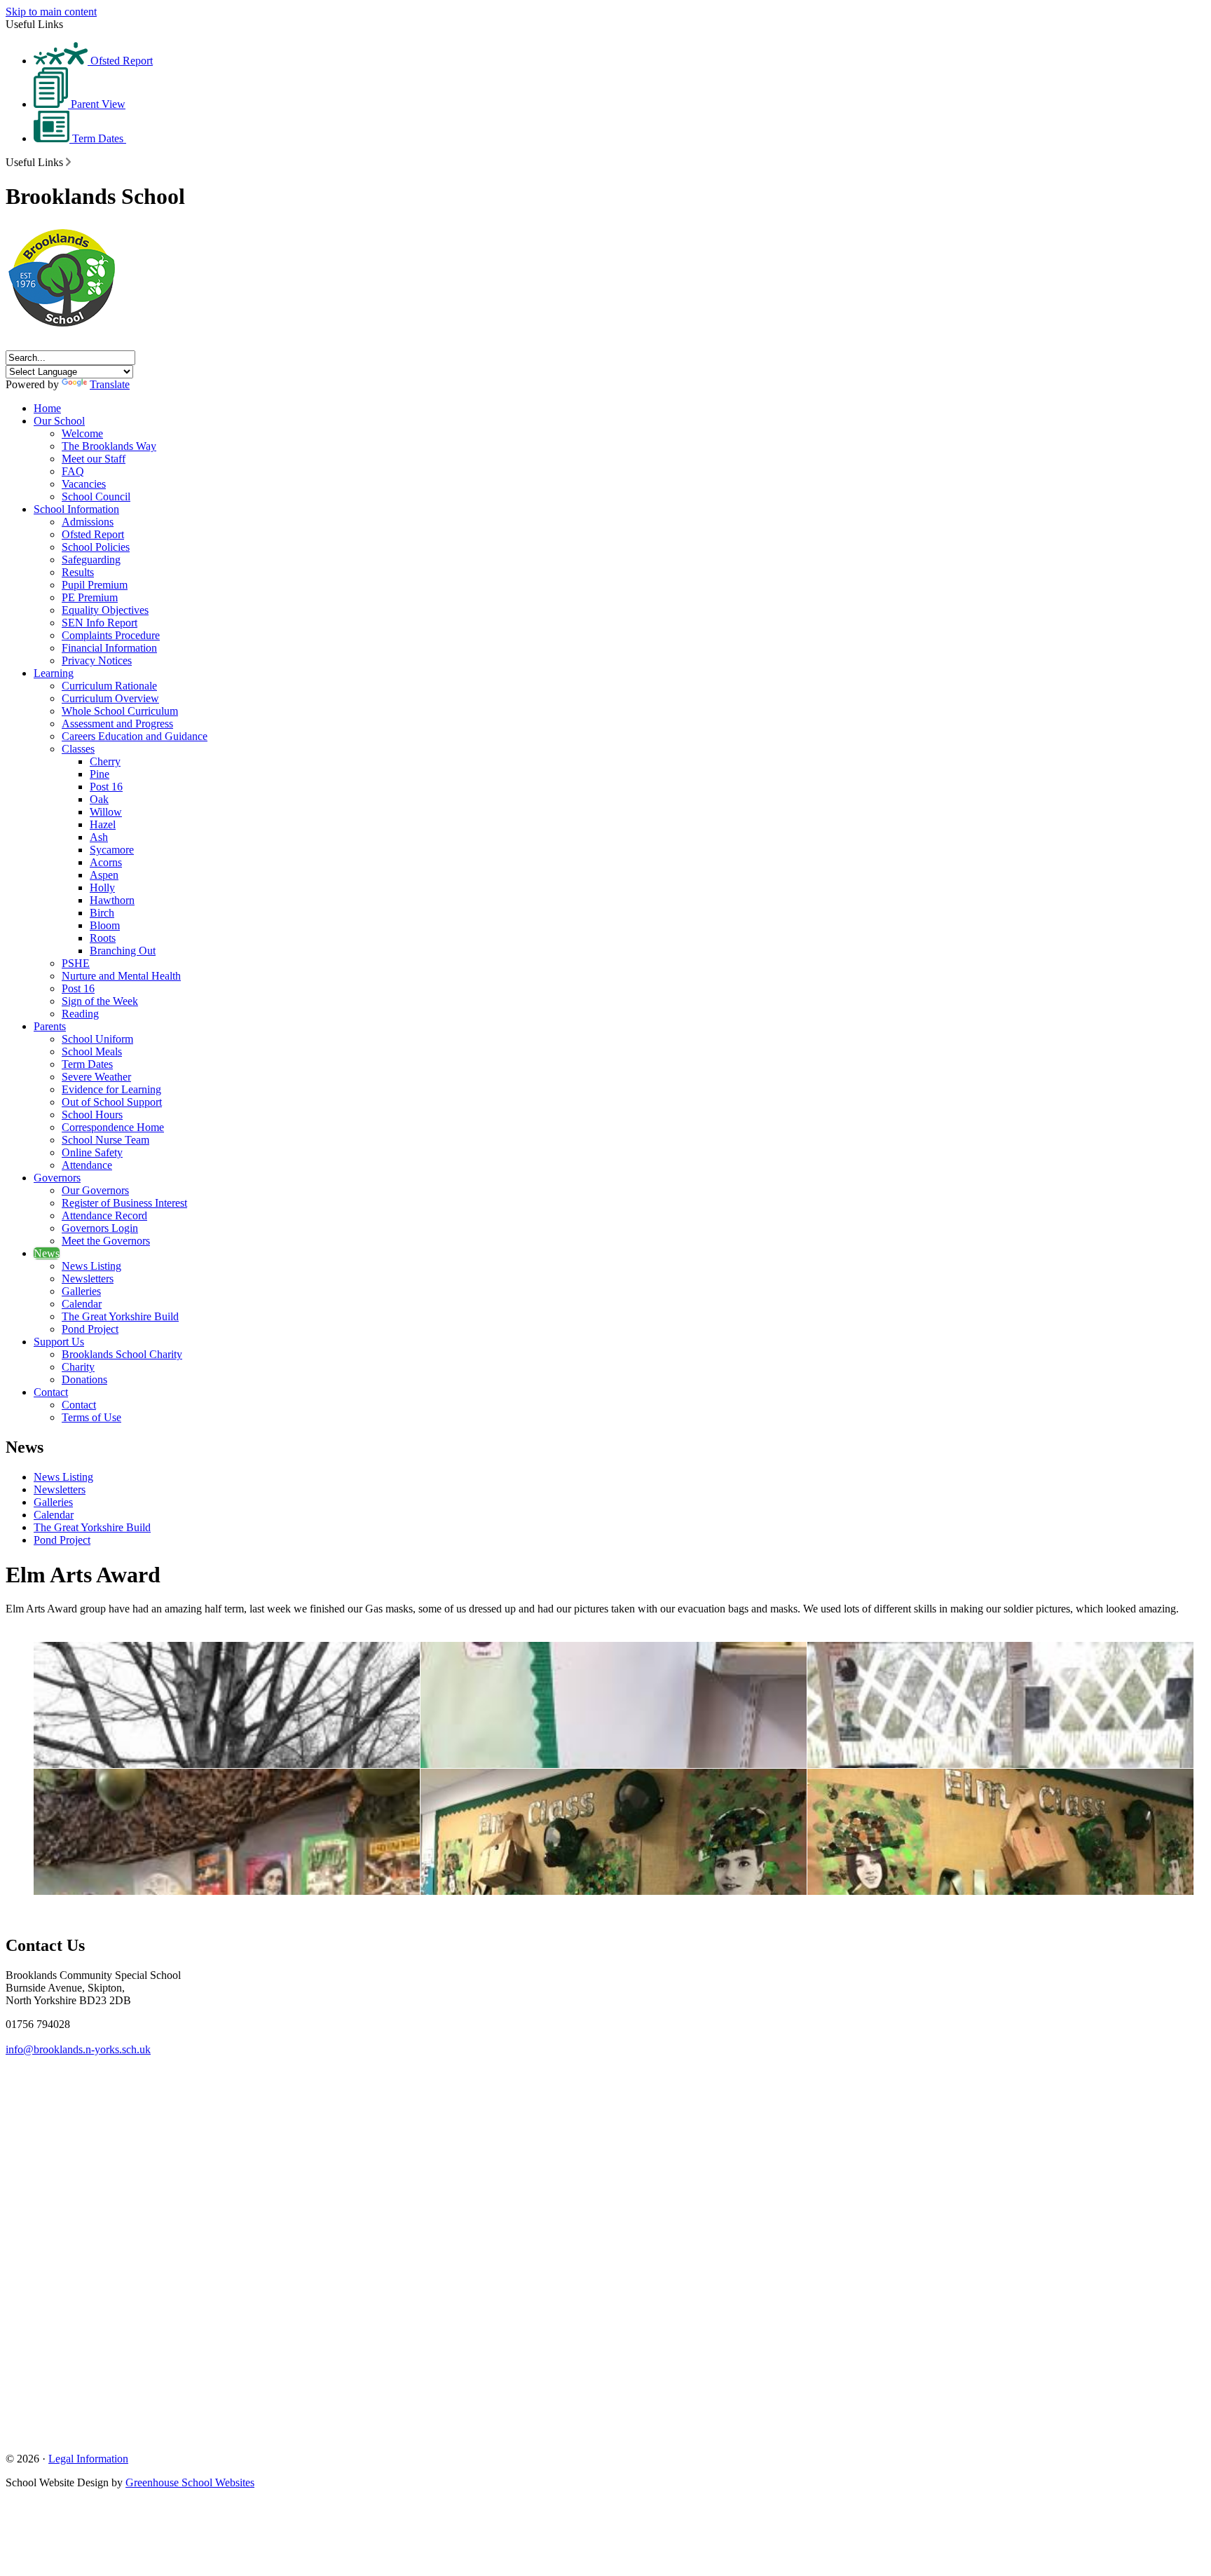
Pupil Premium (95, 585)
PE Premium (90, 597)
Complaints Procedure (111, 635)
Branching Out (123, 951)
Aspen (104, 875)
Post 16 (106, 787)
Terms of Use (91, 1417)
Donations (84, 1379)
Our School (59, 421)
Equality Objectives (105, 610)
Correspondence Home (113, 1127)
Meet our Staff (94, 459)
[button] (68, 162)
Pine (100, 774)
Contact (51, 1392)
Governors (57, 1178)
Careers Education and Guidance (135, 736)
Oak (99, 799)
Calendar (82, 1304)
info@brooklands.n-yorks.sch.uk (78, 2049)
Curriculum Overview (110, 698)
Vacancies (84, 484)
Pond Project (90, 1329)
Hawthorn (112, 900)
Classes (78, 749)
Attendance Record (104, 1215)
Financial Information (109, 648)
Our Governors (95, 1190)
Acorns (106, 862)
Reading (80, 1014)
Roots (103, 938)
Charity (78, 1367)
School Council (96, 496)
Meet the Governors (106, 1241)
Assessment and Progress (117, 724)
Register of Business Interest (124, 1203)
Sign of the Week (100, 1001)
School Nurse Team (105, 1140)
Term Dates (98, 138)
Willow (106, 812)
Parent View (97, 104)
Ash (99, 837)
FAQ (73, 471)
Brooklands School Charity (122, 1354)
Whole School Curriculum (120, 711)
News (47, 1253)
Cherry (105, 761)
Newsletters (88, 1279)
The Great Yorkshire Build (120, 1316)
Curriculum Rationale (109, 686)
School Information (76, 509)
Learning (54, 673)
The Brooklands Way (109, 446)
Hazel (103, 824)
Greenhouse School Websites (190, 2482)
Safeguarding (91, 560)
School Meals (92, 1051)
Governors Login (100, 1228)
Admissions (88, 522)
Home (47, 408)
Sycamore (112, 850)
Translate (110, 384)
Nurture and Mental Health (121, 976)
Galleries (81, 1291)
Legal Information (88, 2459)
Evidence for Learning (111, 1089)
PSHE (76, 963)
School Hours (92, 1115)
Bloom (105, 925)
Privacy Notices (97, 660)
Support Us (59, 1342)
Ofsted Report (120, 61)
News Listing (91, 1266)
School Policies (96, 547)
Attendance (87, 1165)
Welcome (82, 433)
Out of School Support (112, 1102)
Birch (102, 913)
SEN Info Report (100, 623)
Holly (102, 888)
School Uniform (97, 1039)
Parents (50, 1026)
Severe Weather (96, 1077)
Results (78, 572)
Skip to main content (51, 12)
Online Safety (92, 1152)
